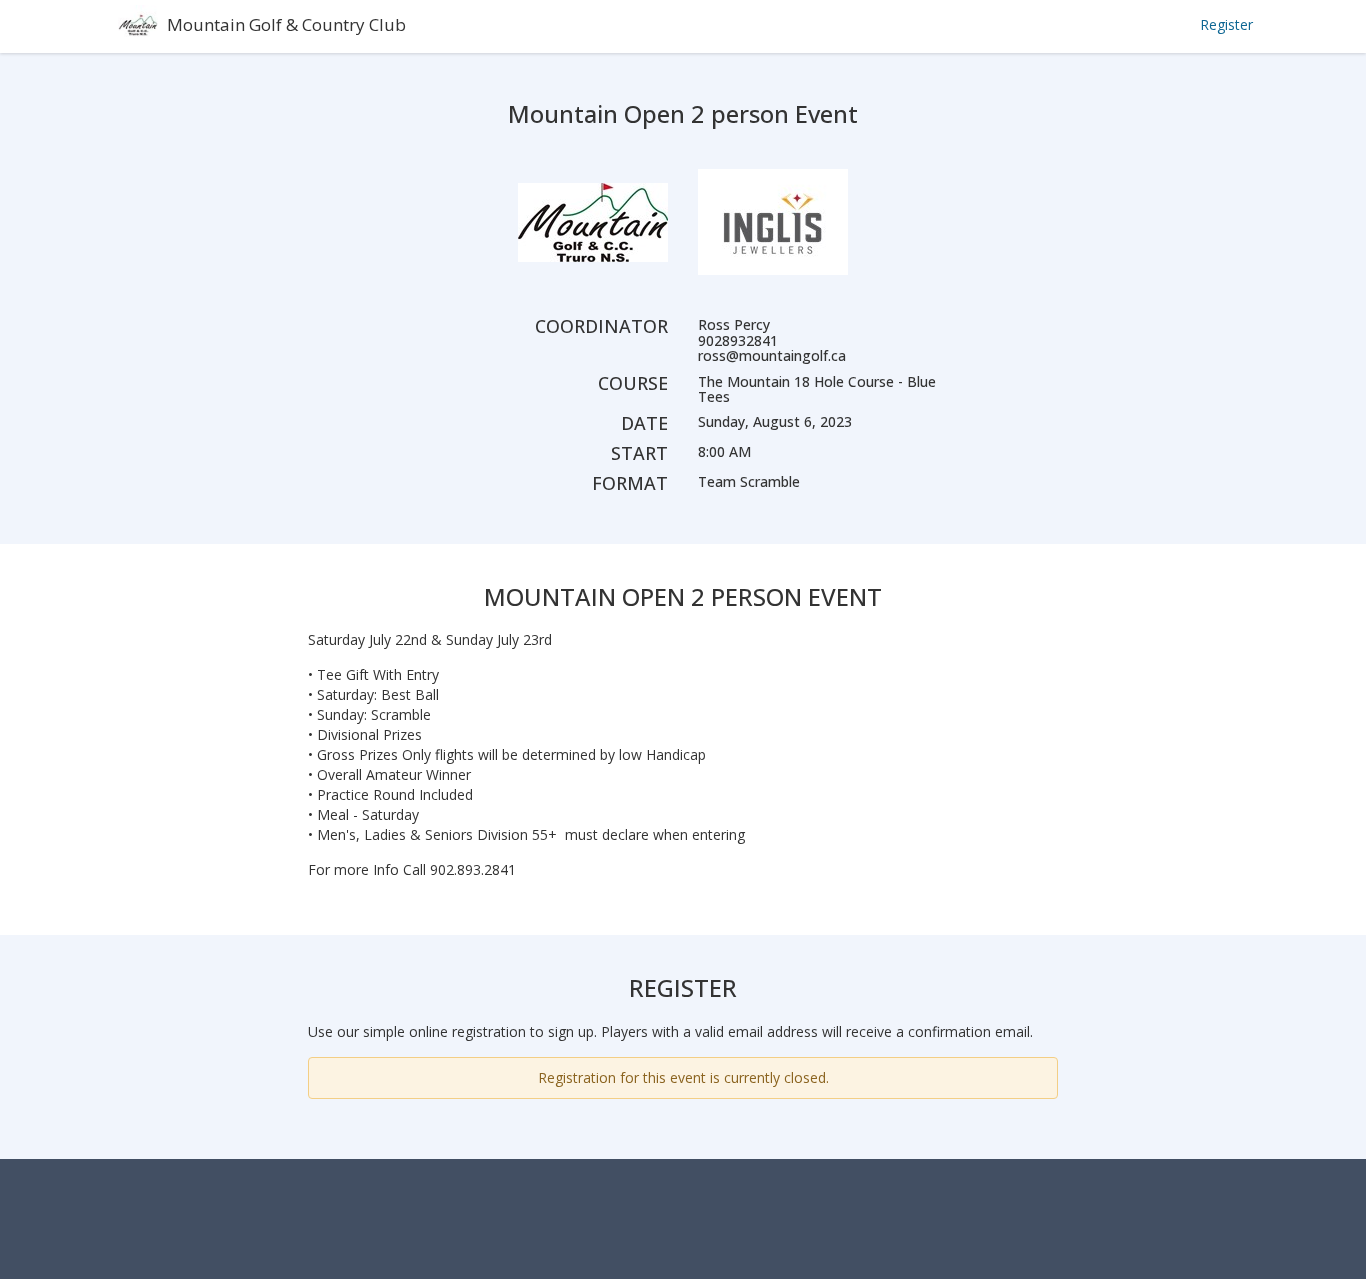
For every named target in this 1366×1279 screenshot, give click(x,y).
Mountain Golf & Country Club (286, 24)
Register (1226, 24)
